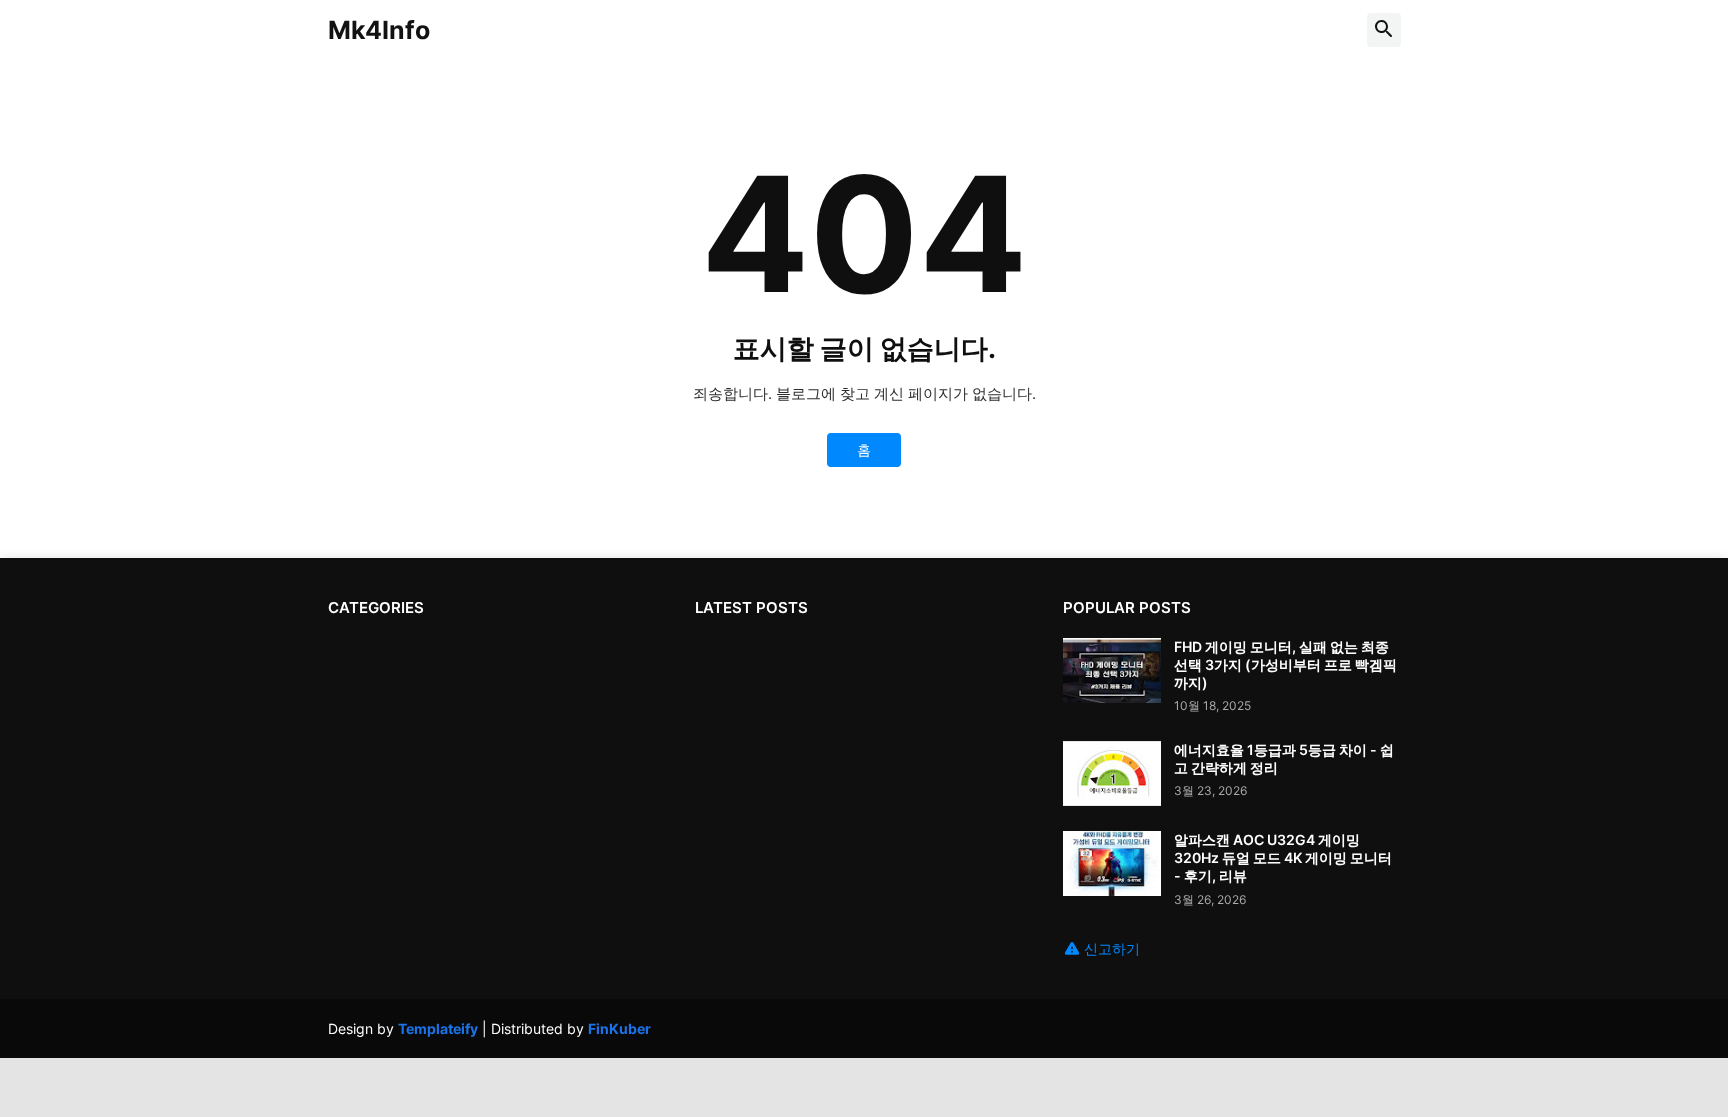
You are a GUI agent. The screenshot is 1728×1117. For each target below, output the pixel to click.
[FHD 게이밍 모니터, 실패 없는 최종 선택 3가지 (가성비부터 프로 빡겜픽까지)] (1112, 670)
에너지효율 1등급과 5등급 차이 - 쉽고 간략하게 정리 (1284, 758)
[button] (1384, 30)
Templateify (438, 1028)
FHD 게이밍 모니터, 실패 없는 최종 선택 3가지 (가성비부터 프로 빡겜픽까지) (1285, 664)
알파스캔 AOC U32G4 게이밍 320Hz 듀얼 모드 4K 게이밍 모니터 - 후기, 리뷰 (1283, 857)
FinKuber (619, 1028)
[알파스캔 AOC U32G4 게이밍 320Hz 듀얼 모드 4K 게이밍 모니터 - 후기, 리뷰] (1112, 863)
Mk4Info (379, 30)
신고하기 (1112, 948)
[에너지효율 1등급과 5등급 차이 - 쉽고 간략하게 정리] (1112, 773)
